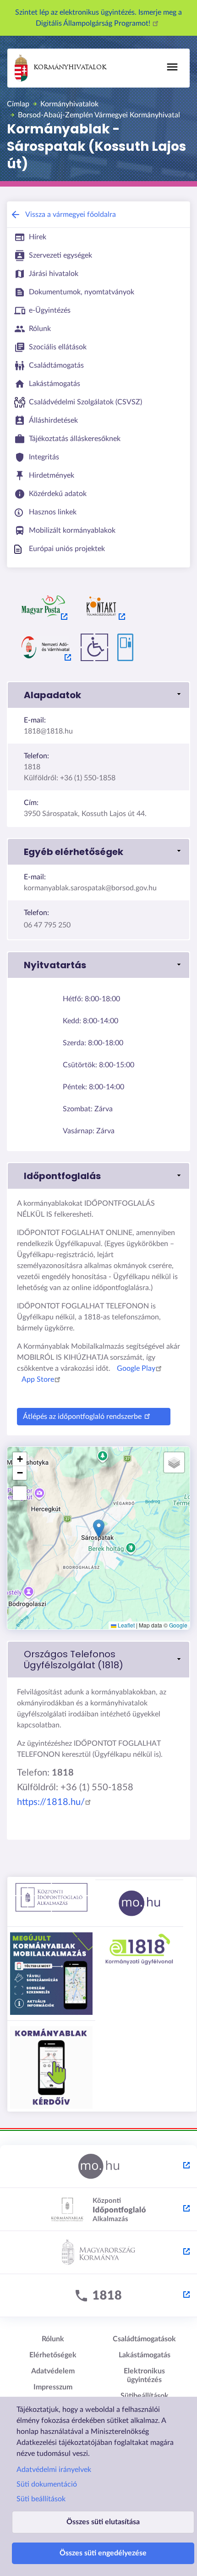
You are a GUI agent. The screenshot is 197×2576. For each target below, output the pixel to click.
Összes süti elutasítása (103, 2522)
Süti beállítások (41, 2499)
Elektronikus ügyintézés (144, 2375)
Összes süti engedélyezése (103, 2553)
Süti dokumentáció (47, 2484)
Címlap (18, 104)
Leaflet (126, 1625)
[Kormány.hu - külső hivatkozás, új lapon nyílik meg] (98, 2253)
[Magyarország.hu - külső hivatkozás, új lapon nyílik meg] (98, 2167)
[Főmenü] (172, 67)
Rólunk (53, 2339)
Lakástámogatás (145, 2355)
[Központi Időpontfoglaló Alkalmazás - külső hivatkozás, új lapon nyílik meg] (98, 2210)
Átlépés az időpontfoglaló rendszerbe (82, 1417)
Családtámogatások (144, 2339)
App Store (38, 1379)
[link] (98, 1660)
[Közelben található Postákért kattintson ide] (44, 606)
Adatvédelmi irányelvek (54, 2470)
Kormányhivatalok (70, 68)
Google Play (136, 1368)
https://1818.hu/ (51, 1802)
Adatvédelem (53, 2371)
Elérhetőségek (53, 2355)
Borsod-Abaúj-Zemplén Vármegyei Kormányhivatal (99, 115)
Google (178, 1625)
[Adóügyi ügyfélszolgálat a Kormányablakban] (45, 647)
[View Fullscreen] (20, 1493)
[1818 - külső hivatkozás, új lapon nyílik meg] (98, 2296)
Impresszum (53, 2387)
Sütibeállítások (145, 2396)
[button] (98, 695)
